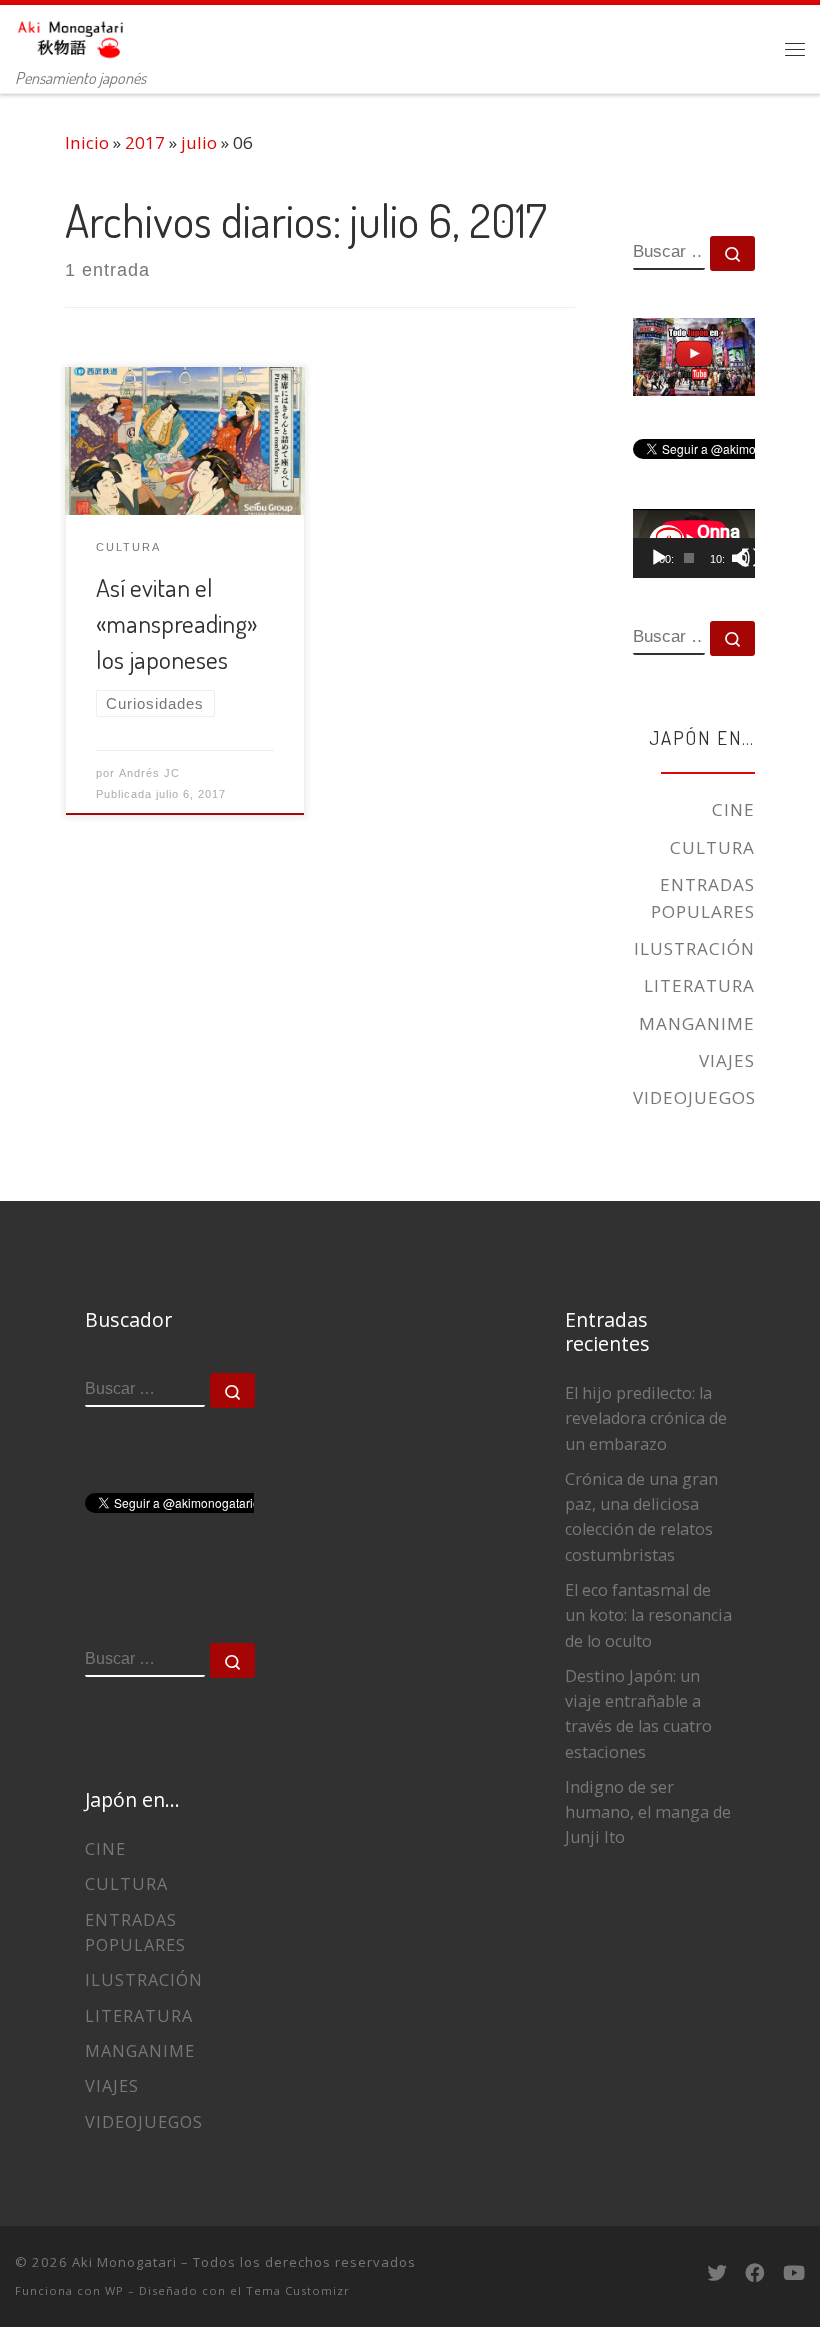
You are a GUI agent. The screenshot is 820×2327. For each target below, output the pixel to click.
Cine (733, 809)
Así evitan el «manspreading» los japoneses (176, 623)
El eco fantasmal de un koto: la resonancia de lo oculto (648, 1615)
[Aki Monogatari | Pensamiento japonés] (71, 34)
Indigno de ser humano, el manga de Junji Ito (648, 1812)
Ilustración (694, 948)
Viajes (727, 1060)
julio (199, 142)
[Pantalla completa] (751, 558)
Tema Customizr (298, 2290)
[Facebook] (755, 2273)
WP (114, 2290)
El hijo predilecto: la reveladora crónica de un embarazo (646, 1418)
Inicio (87, 142)
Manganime (697, 1023)
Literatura (699, 985)
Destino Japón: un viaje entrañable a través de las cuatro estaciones (638, 1714)
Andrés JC (149, 773)
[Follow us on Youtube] (794, 2273)
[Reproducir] (659, 558)
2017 (145, 142)
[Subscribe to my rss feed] (647, 2273)
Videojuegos (694, 1097)
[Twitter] (717, 2273)
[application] (694, 543)
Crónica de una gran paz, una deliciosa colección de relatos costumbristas (641, 1517)
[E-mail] (681, 2273)
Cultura (712, 847)
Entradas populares (703, 898)
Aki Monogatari (124, 2262)
